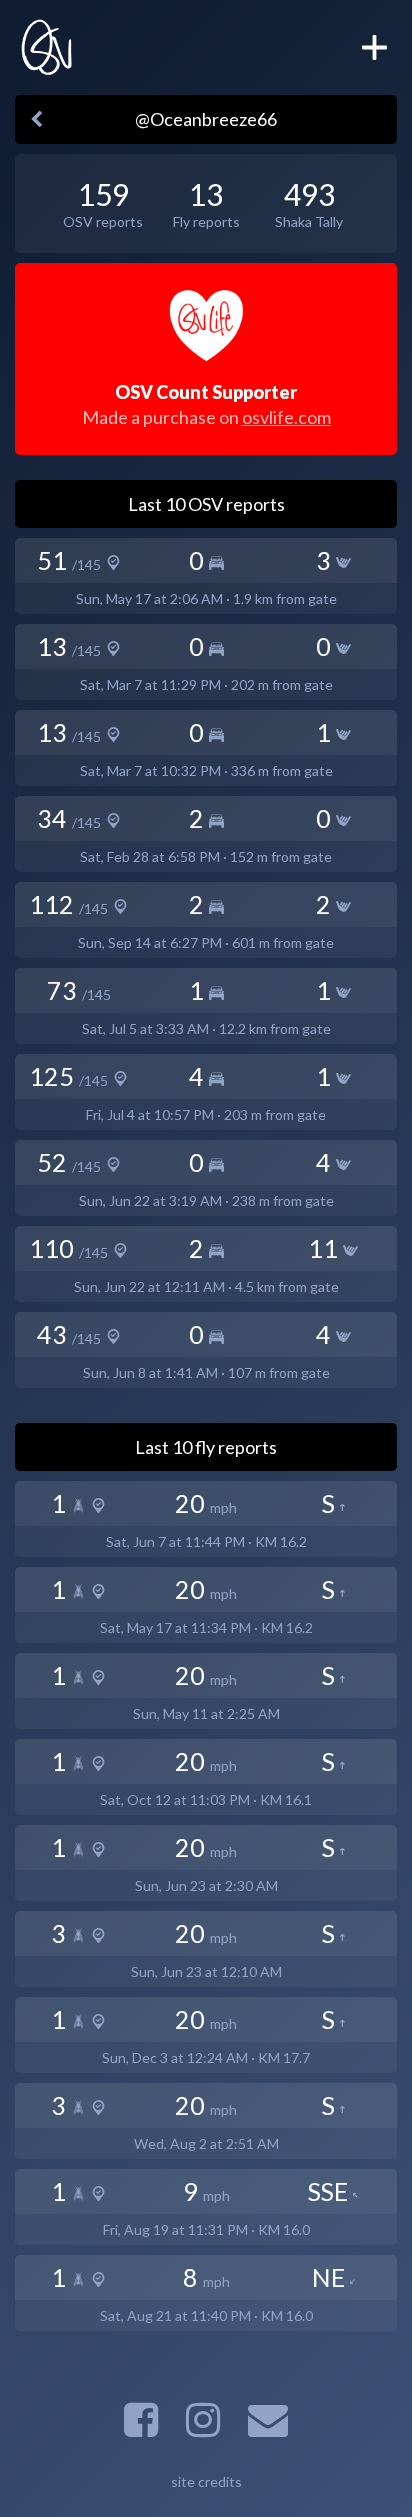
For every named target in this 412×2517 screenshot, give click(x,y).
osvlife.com (286, 417)
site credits (206, 2481)
